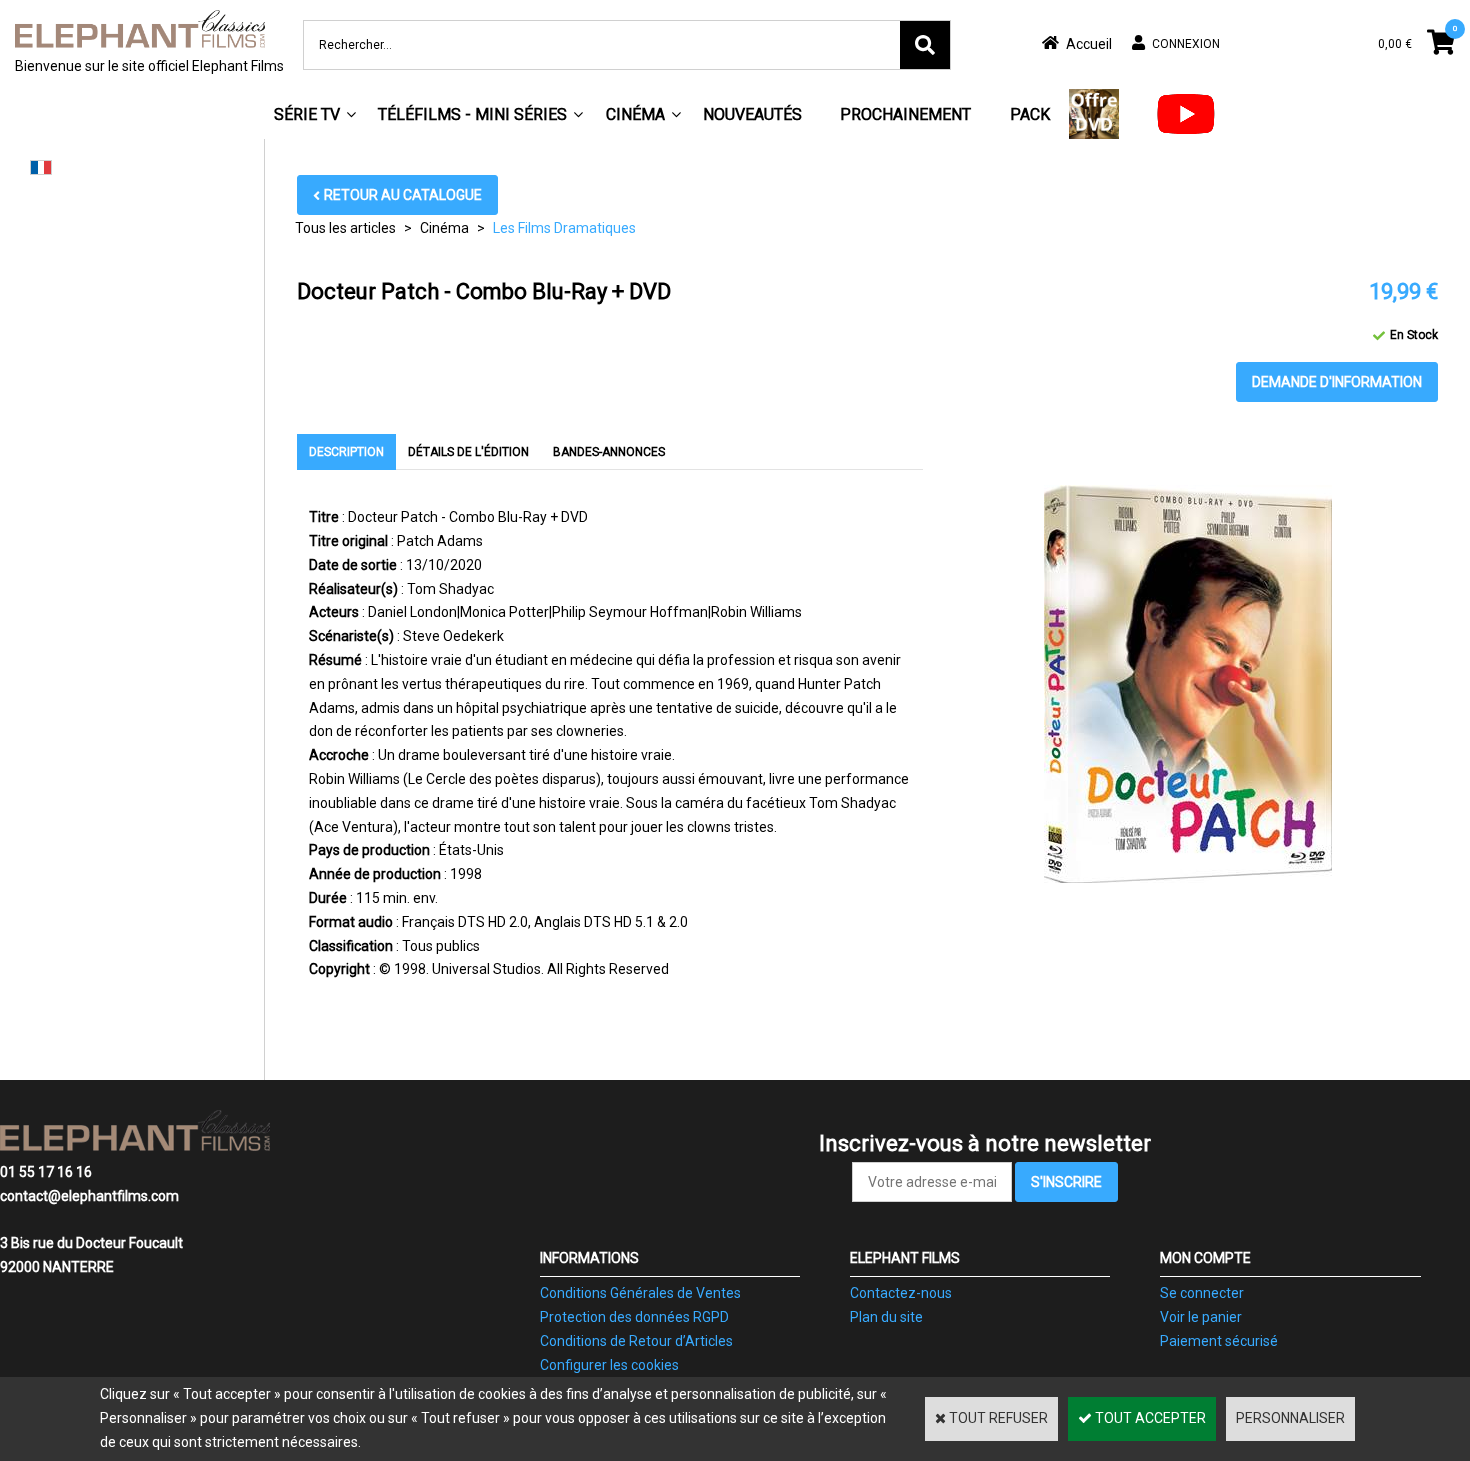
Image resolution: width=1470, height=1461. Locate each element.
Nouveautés (752, 114)
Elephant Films (905, 1258)
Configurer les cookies (609, 1365)
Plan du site (886, 1317)
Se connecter (1202, 1293)
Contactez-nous (901, 1293)
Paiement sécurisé (1219, 1341)
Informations (589, 1258)
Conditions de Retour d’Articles (636, 1341)
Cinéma (635, 114)
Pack (1030, 114)
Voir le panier (1201, 1317)
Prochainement (905, 114)
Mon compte (1205, 1258)
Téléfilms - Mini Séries (472, 114)
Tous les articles (345, 228)
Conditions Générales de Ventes (640, 1293)
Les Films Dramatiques (564, 228)
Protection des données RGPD (634, 1317)
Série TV (307, 114)
